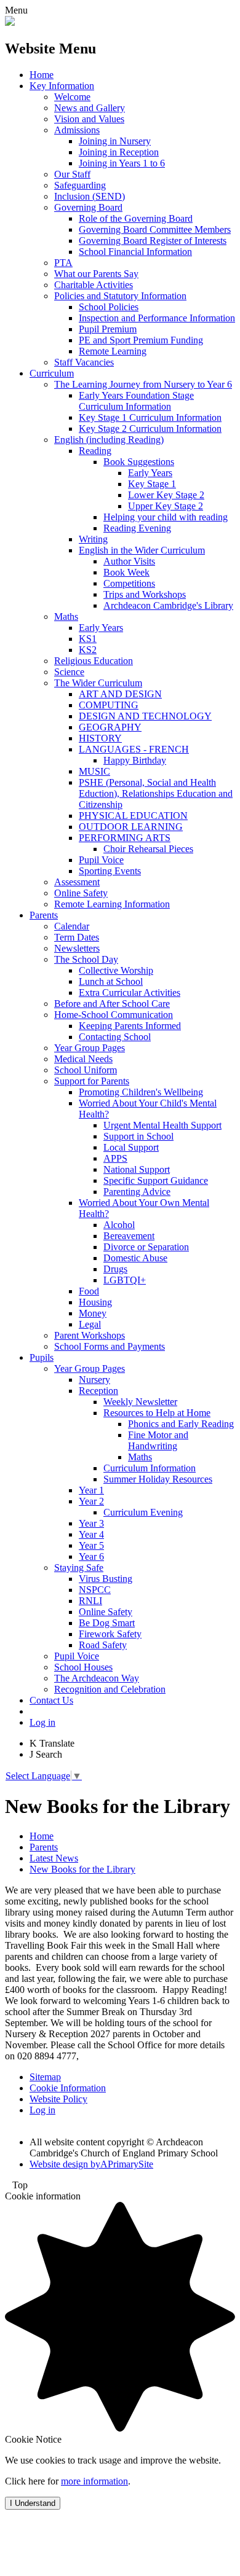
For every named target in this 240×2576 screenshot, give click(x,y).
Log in (42, 1722)
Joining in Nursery (115, 141)
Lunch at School (111, 981)
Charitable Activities (94, 285)
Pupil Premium (108, 329)
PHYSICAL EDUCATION (133, 816)
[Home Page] (10, 22)
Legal (90, 1324)
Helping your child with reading (166, 517)
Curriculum (52, 373)
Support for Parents (92, 1081)
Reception (98, 1391)
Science (69, 672)
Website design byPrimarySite (91, 2164)
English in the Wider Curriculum (142, 550)
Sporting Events (110, 871)
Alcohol (119, 1225)
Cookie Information (68, 2088)
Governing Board (88, 207)
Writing (93, 539)
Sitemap (45, 2077)
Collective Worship (116, 970)
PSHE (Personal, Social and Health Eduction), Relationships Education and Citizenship (156, 793)
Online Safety (81, 893)
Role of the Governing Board (136, 218)
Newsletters (77, 948)
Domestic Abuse (135, 1258)
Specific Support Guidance (156, 1180)
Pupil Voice (101, 860)
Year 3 (91, 1523)
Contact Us (51, 1700)
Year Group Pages (90, 1048)
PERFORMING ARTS (125, 838)
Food (89, 1291)
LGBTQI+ (125, 1280)
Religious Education (94, 661)
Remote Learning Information (112, 904)
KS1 (88, 639)
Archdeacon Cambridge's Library (168, 605)
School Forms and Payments (110, 1346)
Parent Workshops (90, 1335)
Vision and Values (89, 119)
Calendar (72, 926)
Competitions (129, 583)
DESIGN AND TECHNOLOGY (145, 716)
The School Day (86, 959)
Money (93, 1313)
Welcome (72, 97)
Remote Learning (113, 351)
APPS (115, 1158)
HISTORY (100, 738)
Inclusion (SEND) (90, 196)
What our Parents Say (96, 274)
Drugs (115, 1269)
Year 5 (91, 1545)
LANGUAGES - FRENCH (134, 749)
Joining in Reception (119, 152)
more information (94, 2481)
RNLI (90, 1601)
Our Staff (72, 174)
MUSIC (94, 771)
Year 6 (91, 1556)
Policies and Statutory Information (120, 296)
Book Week (126, 572)
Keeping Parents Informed (130, 1026)
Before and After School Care (112, 1004)
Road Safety (103, 1645)
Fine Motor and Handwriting (158, 1440)
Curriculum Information (150, 1468)
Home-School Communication (114, 1015)
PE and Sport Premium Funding (141, 340)
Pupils (42, 1357)
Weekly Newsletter (140, 1402)
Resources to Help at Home (157, 1413)
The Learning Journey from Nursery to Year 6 (143, 384)
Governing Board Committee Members (155, 229)
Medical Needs (83, 1059)
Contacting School (115, 1037)
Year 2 (91, 1501)
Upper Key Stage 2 (166, 506)
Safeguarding (80, 185)
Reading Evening (137, 528)
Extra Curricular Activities (130, 992)
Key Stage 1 (152, 484)
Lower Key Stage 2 (166, 495)
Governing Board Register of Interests (153, 241)
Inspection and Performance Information (157, 318)
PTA (63, 263)
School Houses (83, 1667)
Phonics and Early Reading (181, 1424)
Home (42, 75)
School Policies (109, 307)
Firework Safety (110, 1634)
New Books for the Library (82, 1869)
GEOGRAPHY (110, 727)
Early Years (150, 473)
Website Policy (58, 2099)
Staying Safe (79, 1568)
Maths (66, 617)
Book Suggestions (139, 462)
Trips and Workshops (145, 594)
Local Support (131, 1147)
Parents (44, 915)
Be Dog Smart (107, 1623)
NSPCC (95, 1590)
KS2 (88, 650)
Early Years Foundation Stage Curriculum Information (136, 401)
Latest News (54, 1858)
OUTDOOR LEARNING (131, 827)
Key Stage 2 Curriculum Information (150, 429)
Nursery (94, 1380)
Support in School (138, 1136)
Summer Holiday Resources (158, 1479)
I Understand (33, 2503)
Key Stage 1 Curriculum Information (150, 417)
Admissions (77, 130)
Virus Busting (106, 1579)
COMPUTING (109, 705)
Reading (95, 451)
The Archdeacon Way (97, 1678)
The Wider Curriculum (98, 683)
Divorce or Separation (146, 1247)
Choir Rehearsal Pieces (148, 849)
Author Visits (129, 561)
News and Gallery (90, 108)
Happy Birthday (135, 760)
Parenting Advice (137, 1192)
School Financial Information (135, 252)
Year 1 (91, 1490)
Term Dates (77, 937)
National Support (137, 1169)
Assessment (77, 882)
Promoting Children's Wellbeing (141, 1092)
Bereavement (129, 1236)
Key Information (62, 86)
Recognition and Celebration (110, 1689)
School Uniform (86, 1070)
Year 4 (91, 1534)
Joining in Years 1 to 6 (122, 163)
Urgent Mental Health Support (162, 1125)
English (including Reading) (109, 440)
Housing (95, 1302)
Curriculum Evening (143, 1512)
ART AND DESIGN (120, 694)
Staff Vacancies (84, 362)
